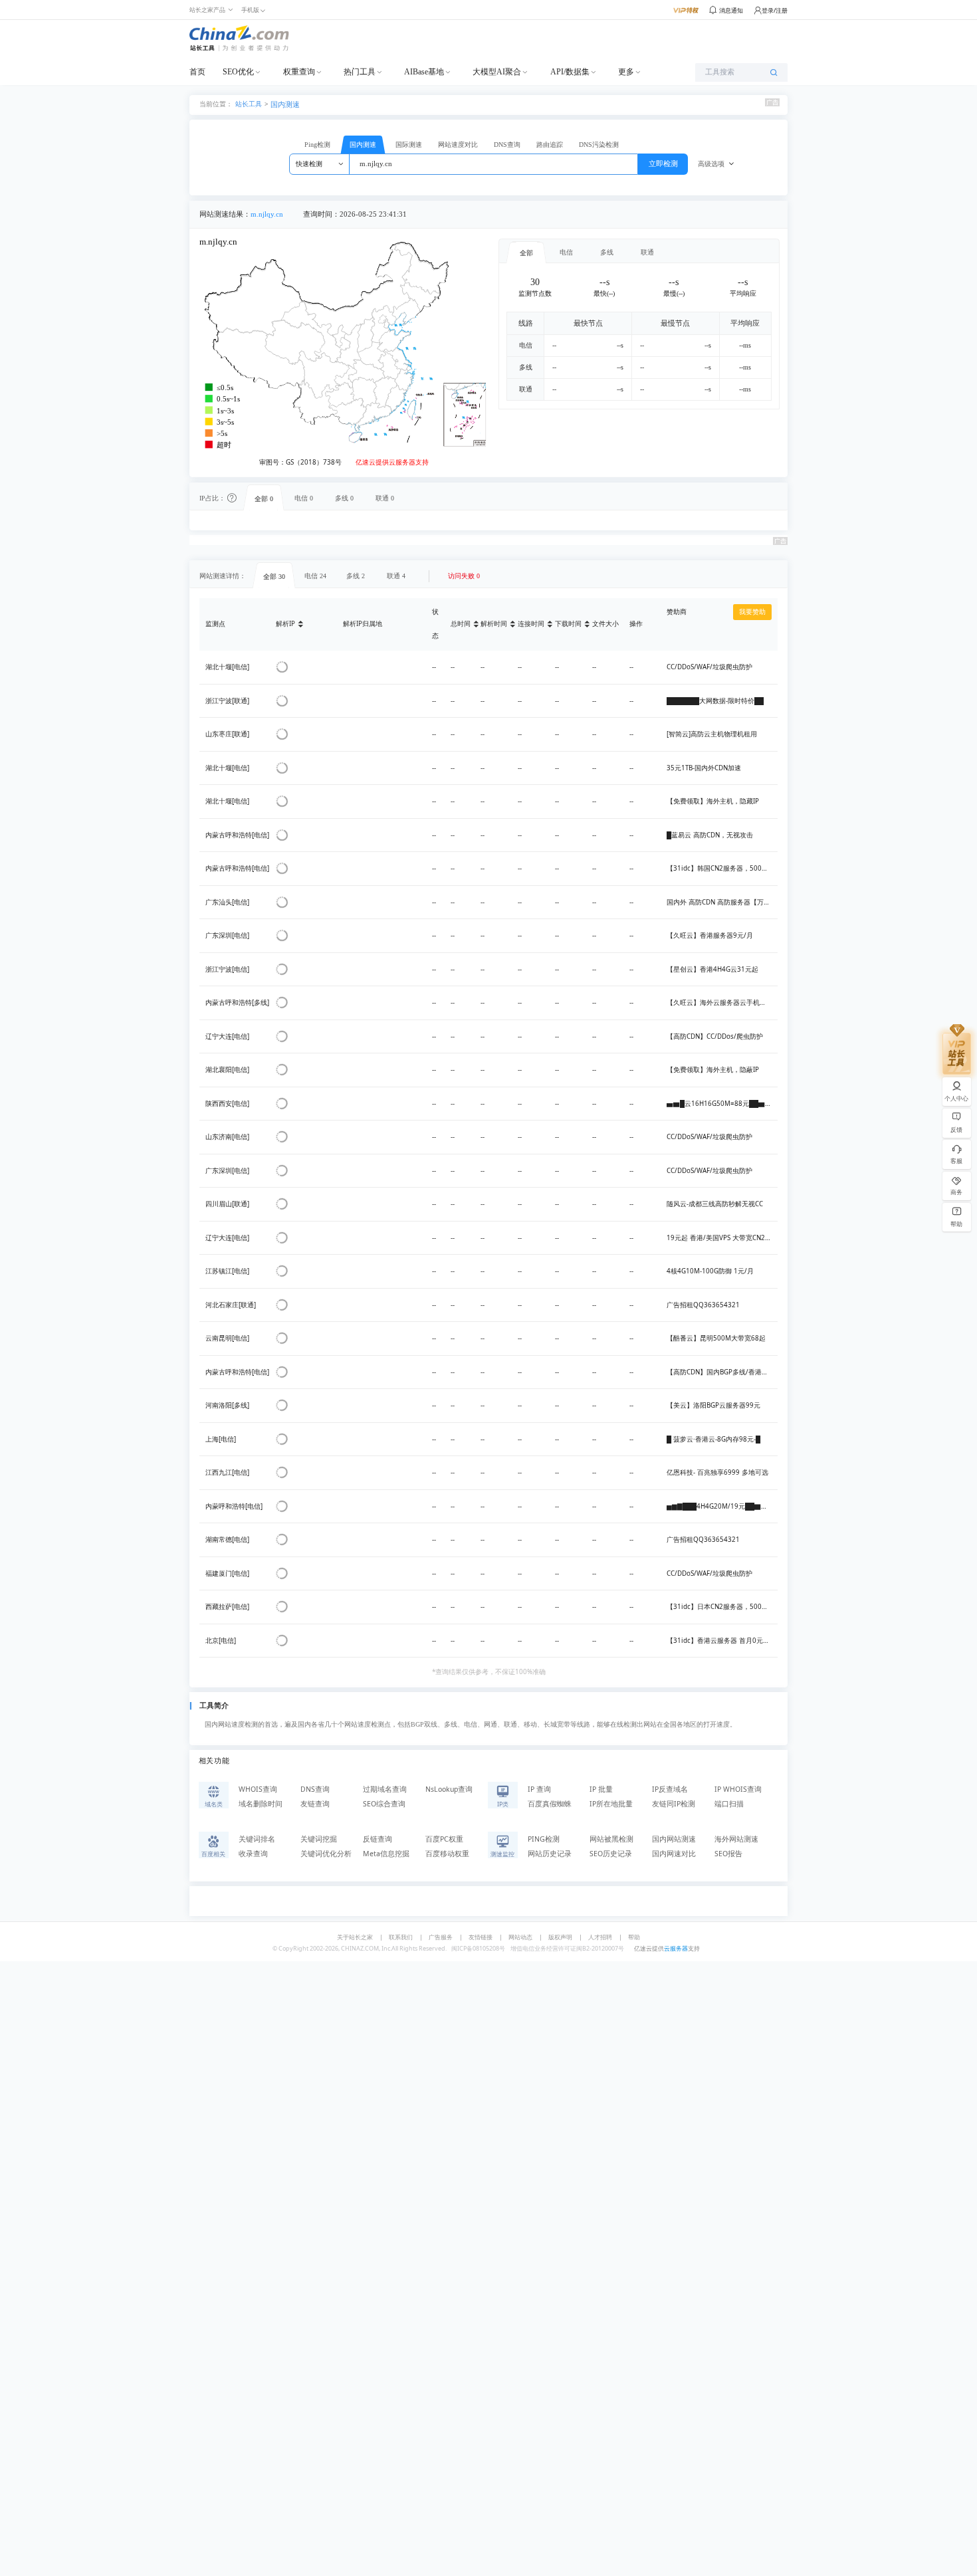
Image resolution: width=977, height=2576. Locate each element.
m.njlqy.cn (267, 214)
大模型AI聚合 (497, 72)
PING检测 (544, 1839)
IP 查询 (539, 1789)
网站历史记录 (550, 1854)
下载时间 (568, 624)
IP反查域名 (670, 1789)
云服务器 (676, 1948)
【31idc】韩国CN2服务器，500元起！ (724, 868)
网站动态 (520, 1937)
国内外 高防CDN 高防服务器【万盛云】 (725, 902)
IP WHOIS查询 (738, 1789)
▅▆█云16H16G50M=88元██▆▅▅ (722, 1104)
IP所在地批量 (611, 1804)
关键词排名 (257, 1839)
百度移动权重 (447, 1854)
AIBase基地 (424, 72)
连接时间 (531, 624)
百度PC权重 (444, 1839)
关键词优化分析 (326, 1854)
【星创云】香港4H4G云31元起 (712, 969)
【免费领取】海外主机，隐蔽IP (713, 1070)
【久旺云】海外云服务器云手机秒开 (720, 1003)
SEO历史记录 (611, 1854)
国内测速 (285, 104)
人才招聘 (600, 1937)
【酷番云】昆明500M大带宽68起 (716, 1338)
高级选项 (711, 164)
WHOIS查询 (258, 1789)
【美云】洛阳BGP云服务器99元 (713, 1405)
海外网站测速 (736, 1839)
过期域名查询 (385, 1789)
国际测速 (409, 145)
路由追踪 (550, 145)
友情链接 (481, 1937)
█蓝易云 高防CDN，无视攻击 (710, 835)
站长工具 (249, 103)
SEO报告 (728, 1854)
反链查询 (378, 1839)
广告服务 (441, 1937)
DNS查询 (507, 145)
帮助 (634, 1937)
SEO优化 (238, 72)
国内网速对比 (674, 1854)
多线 (607, 252)
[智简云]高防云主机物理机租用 (712, 734)
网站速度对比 (458, 145)
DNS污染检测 (599, 145)
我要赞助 (752, 612)
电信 (566, 252)
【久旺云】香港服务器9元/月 (710, 935)
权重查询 (299, 72)
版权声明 (560, 1937)
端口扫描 (729, 1804)
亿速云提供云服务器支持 (392, 462)
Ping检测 (317, 145)
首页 (197, 72)
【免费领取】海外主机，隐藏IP (713, 801)
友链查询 (315, 1804)
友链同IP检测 (674, 1804)
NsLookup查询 (449, 1789)
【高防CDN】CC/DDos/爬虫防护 (715, 1036)
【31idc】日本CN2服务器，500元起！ (724, 1607)
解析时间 (494, 624)
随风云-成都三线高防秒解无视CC (715, 1204)
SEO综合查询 (384, 1804)
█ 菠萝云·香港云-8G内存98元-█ (713, 1439)
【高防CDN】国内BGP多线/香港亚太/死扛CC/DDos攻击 (749, 1372)
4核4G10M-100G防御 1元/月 (710, 1271)
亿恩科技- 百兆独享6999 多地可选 (717, 1472)
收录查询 (253, 1854)
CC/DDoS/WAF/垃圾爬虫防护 (709, 667)
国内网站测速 (674, 1839)
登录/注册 (775, 10)
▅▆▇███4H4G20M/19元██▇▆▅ (720, 1506)
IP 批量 (601, 1789)
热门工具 (360, 72)
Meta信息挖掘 (386, 1854)
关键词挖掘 (319, 1839)
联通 (647, 252)
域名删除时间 (261, 1804)
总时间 (461, 624)
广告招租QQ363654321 (703, 1305)
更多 (626, 72)
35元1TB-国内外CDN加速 (704, 768)
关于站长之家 (355, 1937)
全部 (526, 253)
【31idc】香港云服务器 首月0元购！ (721, 1641)
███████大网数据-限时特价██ (715, 701)
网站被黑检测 (611, 1839)
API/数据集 (570, 72)
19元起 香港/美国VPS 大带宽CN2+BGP (724, 1238)
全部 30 (274, 577)
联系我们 (401, 1937)
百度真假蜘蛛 (550, 1804)
